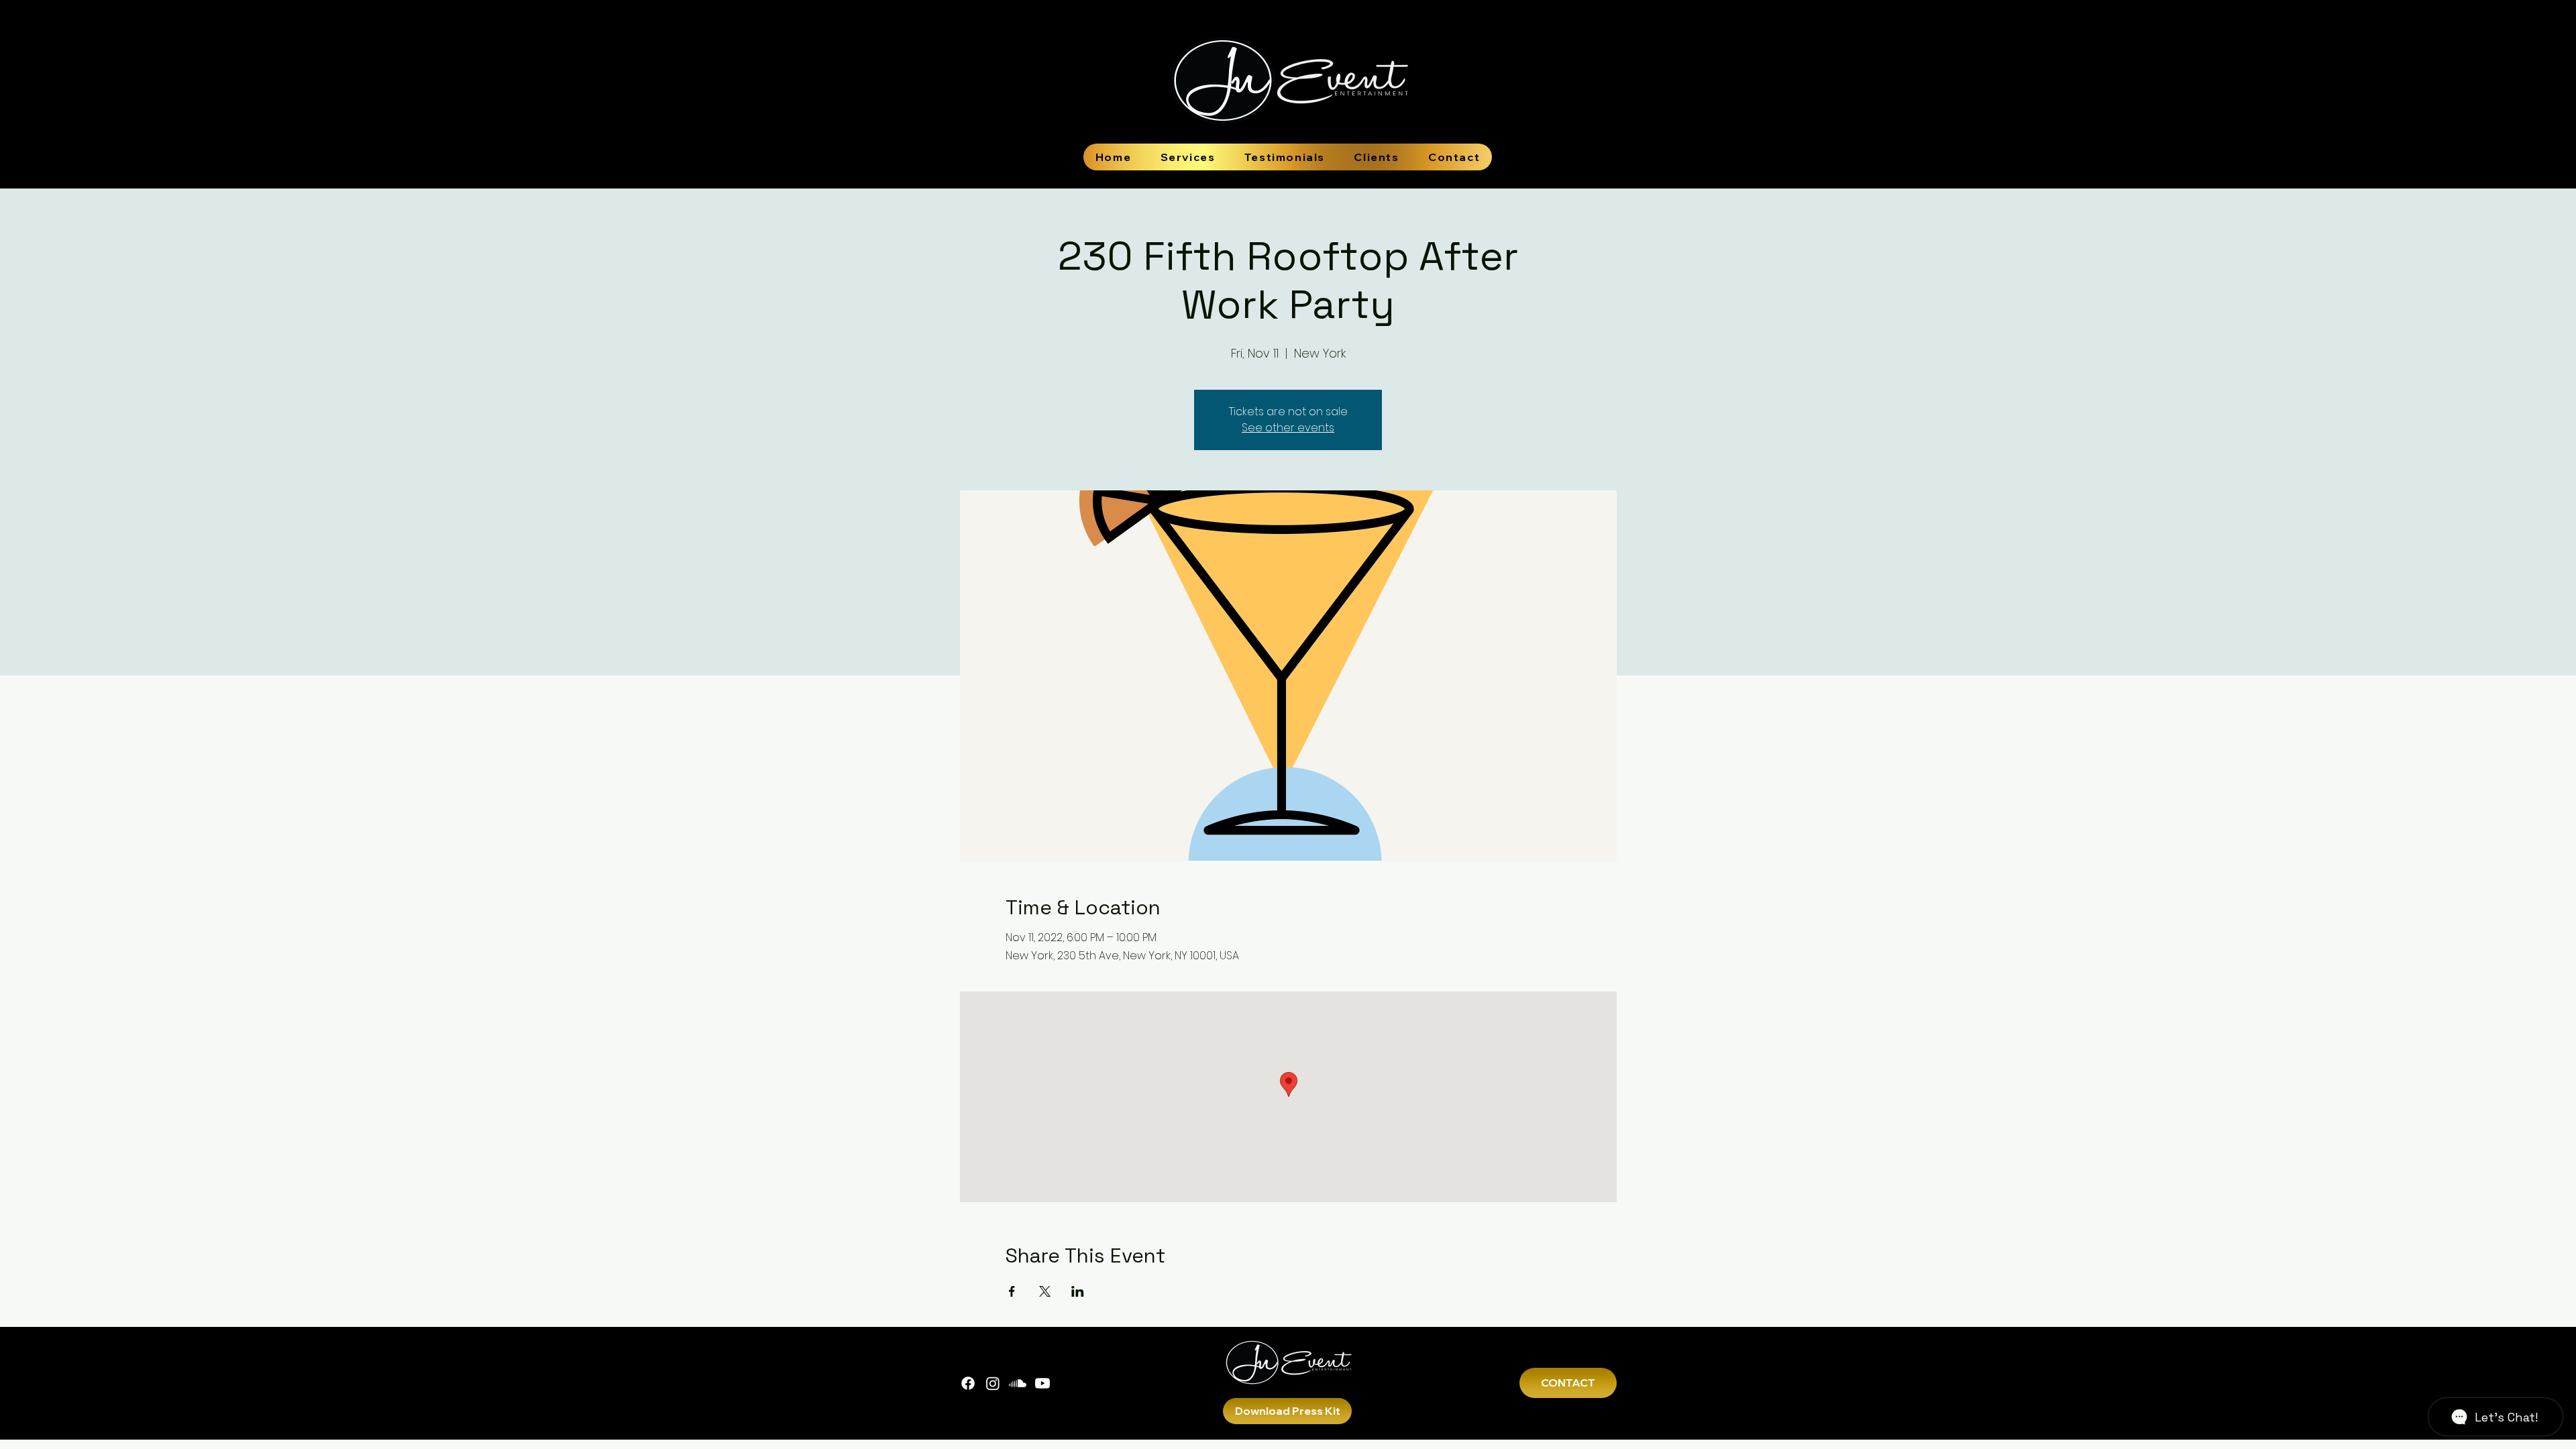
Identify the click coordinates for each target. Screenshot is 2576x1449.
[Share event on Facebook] (1012, 1291)
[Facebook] (968, 1383)
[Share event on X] (1045, 1291)
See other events (1288, 428)
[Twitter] (1018, 1383)
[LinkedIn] (1042, 1383)
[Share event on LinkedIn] (1078, 1291)
